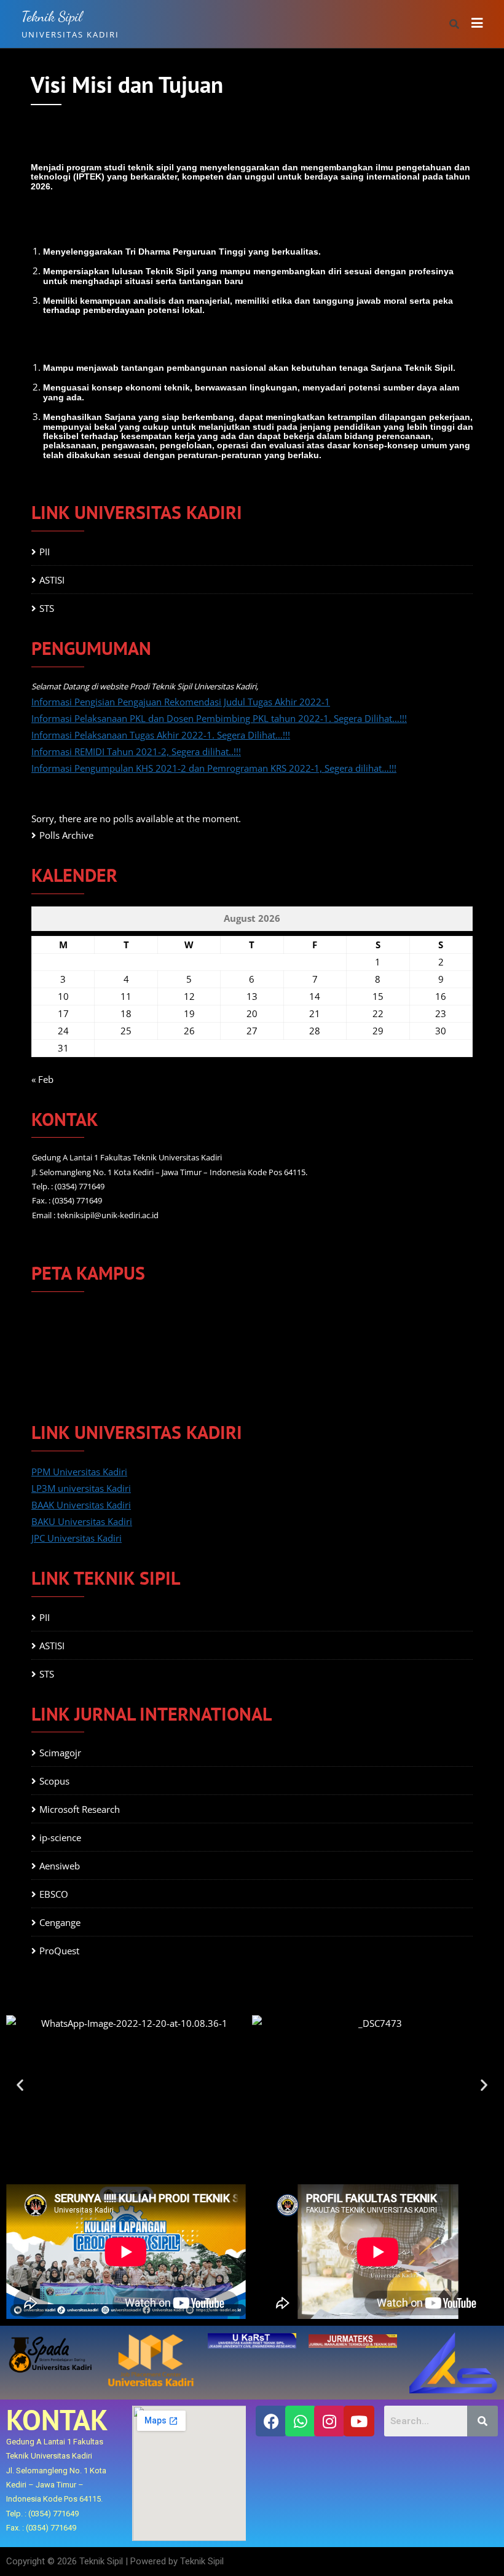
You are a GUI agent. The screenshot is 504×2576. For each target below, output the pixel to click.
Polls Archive (66, 835)
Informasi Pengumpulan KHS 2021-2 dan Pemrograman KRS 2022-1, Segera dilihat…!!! (214, 768)
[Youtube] (359, 2421)
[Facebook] (271, 2421)
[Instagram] (329, 2421)
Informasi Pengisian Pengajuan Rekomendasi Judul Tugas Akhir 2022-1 (181, 702)
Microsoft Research (80, 1809)
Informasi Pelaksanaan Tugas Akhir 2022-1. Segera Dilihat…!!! (161, 735)
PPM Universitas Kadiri (79, 1472)
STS (47, 608)
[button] (20, 2084)
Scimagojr (60, 1753)
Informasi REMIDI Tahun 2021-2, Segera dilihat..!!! (136, 751)
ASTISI (52, 580)
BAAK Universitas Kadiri (81, 1505)
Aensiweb (60, 1866)
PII (45, 552)
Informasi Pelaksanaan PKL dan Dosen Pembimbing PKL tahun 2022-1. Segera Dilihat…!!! (219, 718)
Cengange (60, 1922)
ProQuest (59, 1951)
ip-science (60, 1837)
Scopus (54, 1781)
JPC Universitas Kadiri (77, 1538)
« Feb (42, 1079)
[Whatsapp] (301, 2421)
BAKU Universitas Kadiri (82, 1521)
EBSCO (54, 1894)
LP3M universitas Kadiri (81, 1488)
